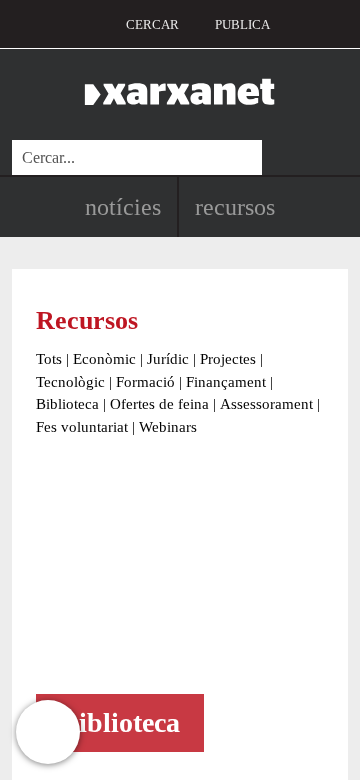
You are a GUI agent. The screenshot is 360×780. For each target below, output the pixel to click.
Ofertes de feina (159, 404)
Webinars (168, 427)
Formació (145, 382)
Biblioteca (67, 404)
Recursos (235, 207)
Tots (49, 359)
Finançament (226, 382)
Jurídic (168, 359)
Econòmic (104, 359)
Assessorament (266, 404)
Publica (242, 24)
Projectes (228, 359)
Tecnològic (70, 382)
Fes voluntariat (82, 427)
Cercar (152, 24)
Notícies (123, 207)
